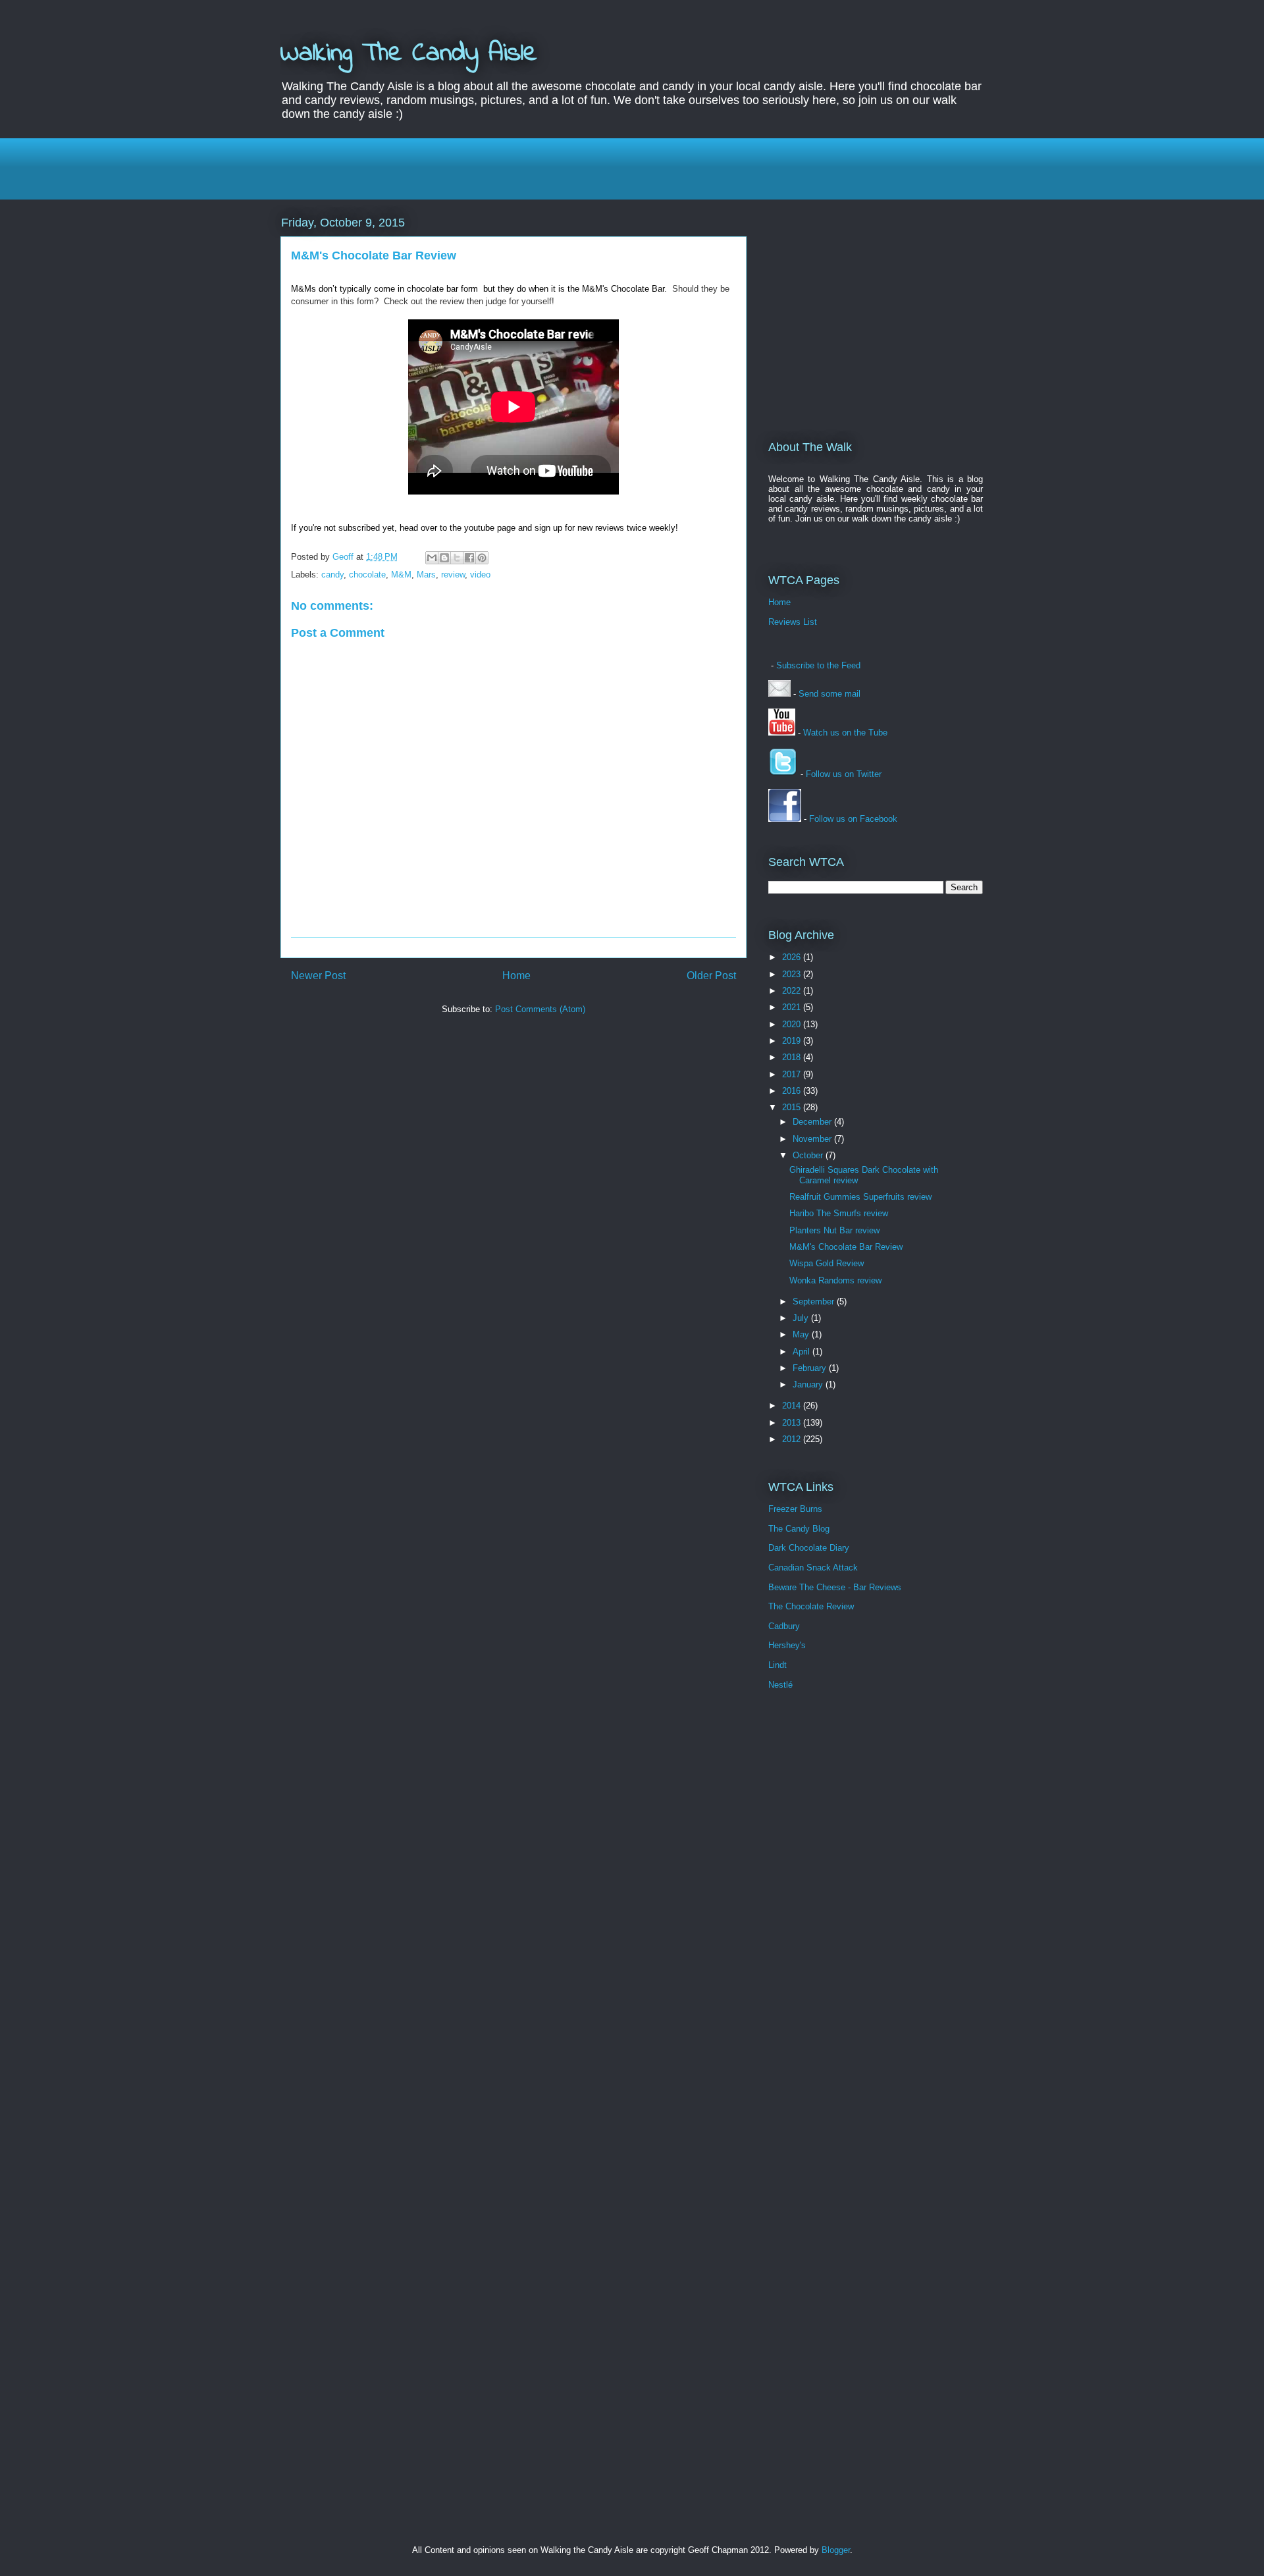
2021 (793, 1007)
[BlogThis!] (444, 558)
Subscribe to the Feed (818, 665)
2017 (793, 1074)
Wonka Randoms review (835, 1280)
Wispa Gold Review (827, 1263)
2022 (793, 991)
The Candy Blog (799, 1529)
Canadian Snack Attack (813, 1568)
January (809, 1384)
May (802, 1334)
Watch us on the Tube (845, 733)
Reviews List (793, 622)
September (815, 1301)
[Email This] (432, 558)
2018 (793, 1057)
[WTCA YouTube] (782, 733)
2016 (793, 1091)
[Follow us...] (783, 774)
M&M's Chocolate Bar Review (846, 1247)
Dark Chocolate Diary (809, 1548)
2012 (793, 1439)
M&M (401, 575)
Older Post (711, 976)
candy (332, 575)
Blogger (836, 2550)
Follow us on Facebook (853, 819)
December (813, 1122)
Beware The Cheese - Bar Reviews (835, 1587)
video (480, 575)
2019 (793, 1041)
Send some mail (829, 694)
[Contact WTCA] (779, 694)
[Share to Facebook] (469, 558)
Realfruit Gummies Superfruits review (860, 1197)
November (813, 1139)
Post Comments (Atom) (540, 1009)
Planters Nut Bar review (834, 1230)
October (809, 1155)
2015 (793, 1107)
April (803, 1352)
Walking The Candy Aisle (409, 54)
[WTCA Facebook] (785, 819)
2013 (793, 1423)
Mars (426, 575)
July (802, 1318)
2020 (793, 1024)
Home (516, 976)
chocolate (367, 575)
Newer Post (318, 976)
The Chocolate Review (811, 1606)
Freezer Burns (795, 1509)
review (453, 575)
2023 (793, 974)
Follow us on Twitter (844, 774)
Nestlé (780, 1685)
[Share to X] (457, 558)
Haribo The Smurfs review (839, 1213)
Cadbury (784, 1626)
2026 (793, 957)
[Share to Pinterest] (482, 558)
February (811, 1368)
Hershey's (787, 1645)
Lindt (777, 1665)
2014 (793, 1406)
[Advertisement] (632, 167)
